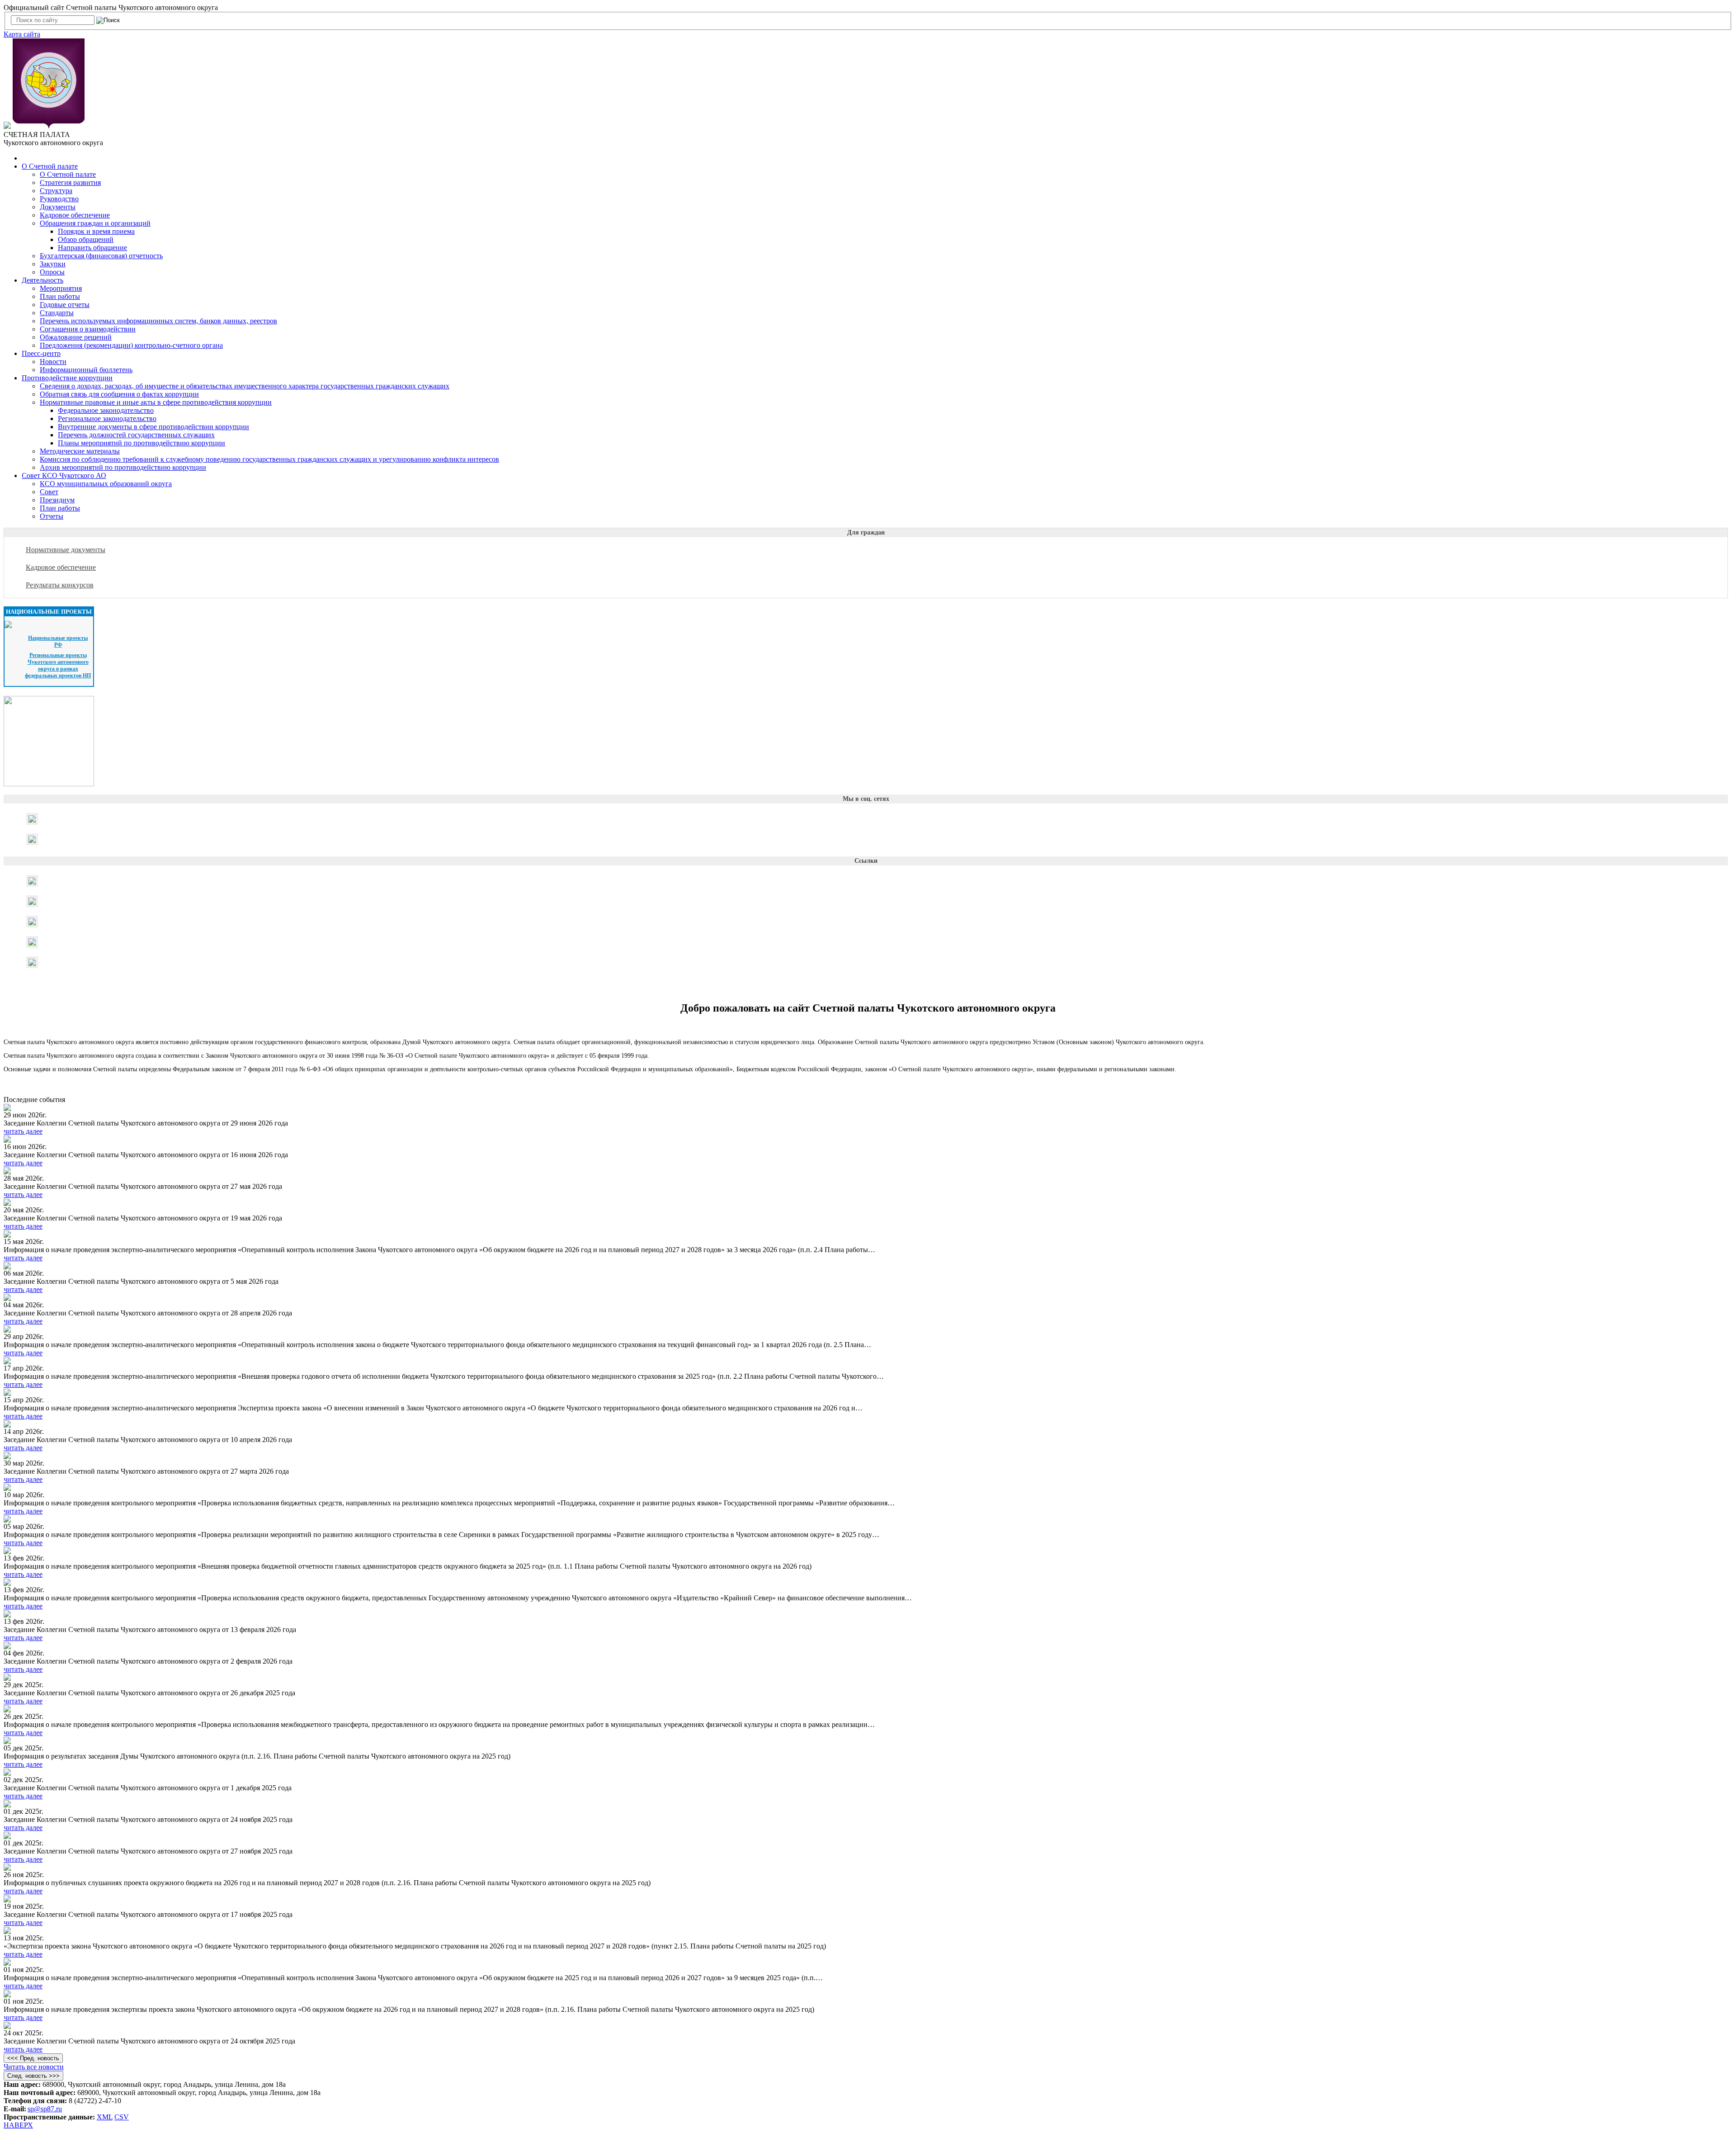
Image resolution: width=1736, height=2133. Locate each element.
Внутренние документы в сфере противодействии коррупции (153, 427)
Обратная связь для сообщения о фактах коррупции (119, 394)
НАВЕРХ (18, 2125)
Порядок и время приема (96, 231)
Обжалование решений (76, 337)
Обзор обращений (86, 239)
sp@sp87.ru (45, 2109)
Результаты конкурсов (60, 585)
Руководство (59, 199)
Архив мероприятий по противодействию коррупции (123, 467)
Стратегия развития (70, 182)
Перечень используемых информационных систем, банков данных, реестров (158, 321)
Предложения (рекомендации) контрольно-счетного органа (131, 345)
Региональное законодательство (107, 419)
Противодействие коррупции (67, 378)
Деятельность (42, 280)
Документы (58, 207)
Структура (56, 191)
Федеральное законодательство (106, 410)
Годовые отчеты (65, 305)
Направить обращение (92, 248)
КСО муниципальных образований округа (106, 484)
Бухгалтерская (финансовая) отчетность (101, 256)
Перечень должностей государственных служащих (136, 435)
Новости (53, 362)
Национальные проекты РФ (58, 641)
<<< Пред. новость (33, 2058)
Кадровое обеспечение (75, 215)
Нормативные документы (66, 550)
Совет (49, 492)
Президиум (57, 500)
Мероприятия (61, 288)
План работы (60, 296)
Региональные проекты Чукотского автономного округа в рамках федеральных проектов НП (58, 665)
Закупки (53, 264)
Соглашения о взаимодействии (88, 329)
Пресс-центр (41, 353)
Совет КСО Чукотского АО (64, 475)
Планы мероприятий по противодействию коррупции (142, 443)
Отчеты (52, 516)
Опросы (52, 272)
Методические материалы (80, 451)
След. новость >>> (33, 2076)
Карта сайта (22, 34)
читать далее (23, 1131)
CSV (122, 2117)
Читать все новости (34, 2067)
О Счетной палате (50, 166)
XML (105, 2117)
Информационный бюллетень (86, 370)
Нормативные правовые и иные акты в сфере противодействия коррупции (156, 402)
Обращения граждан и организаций (95, 223)
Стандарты (57, 313)
